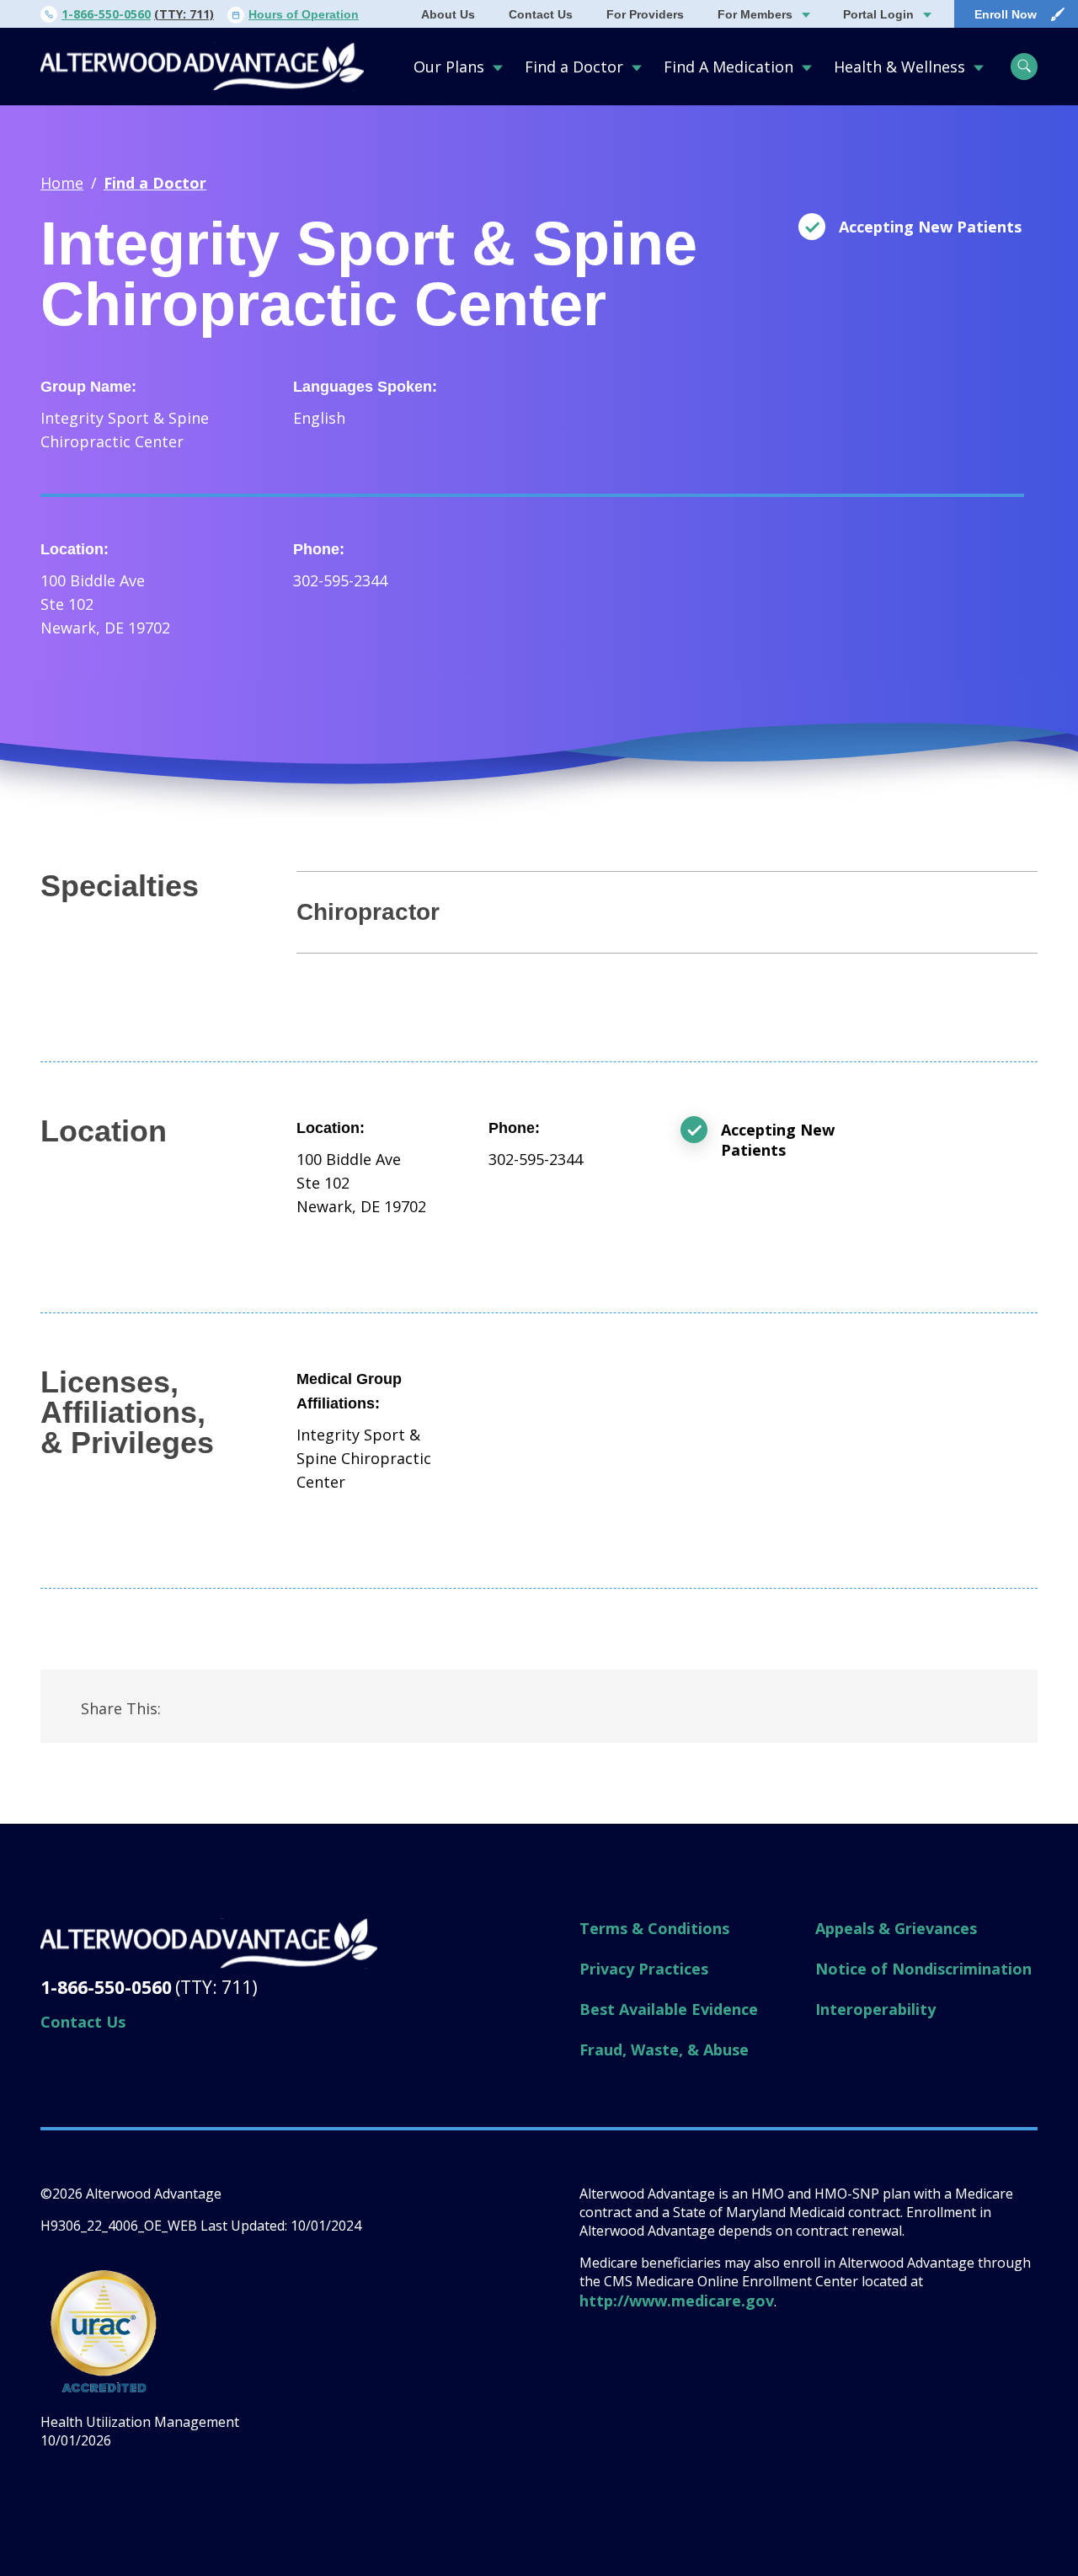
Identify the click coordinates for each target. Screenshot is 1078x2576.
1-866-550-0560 (106, 14)
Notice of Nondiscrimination (923, 1969)
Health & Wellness (899, 67)
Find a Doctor (574, 67)
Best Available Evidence (669, 2009)
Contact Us (541, 14)
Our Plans (449, 67)
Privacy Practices (644, 1969)
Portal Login (878, 14)
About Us (448, 14)
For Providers (645, 14)
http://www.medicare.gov (677, 2301)
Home (62, 183)
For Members (755, 14)
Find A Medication (728, 67)
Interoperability (875, 2009)
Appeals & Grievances (896, 1928)
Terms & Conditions (654, 1928)
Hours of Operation (304, 14)
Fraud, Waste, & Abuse (664, 2050)
